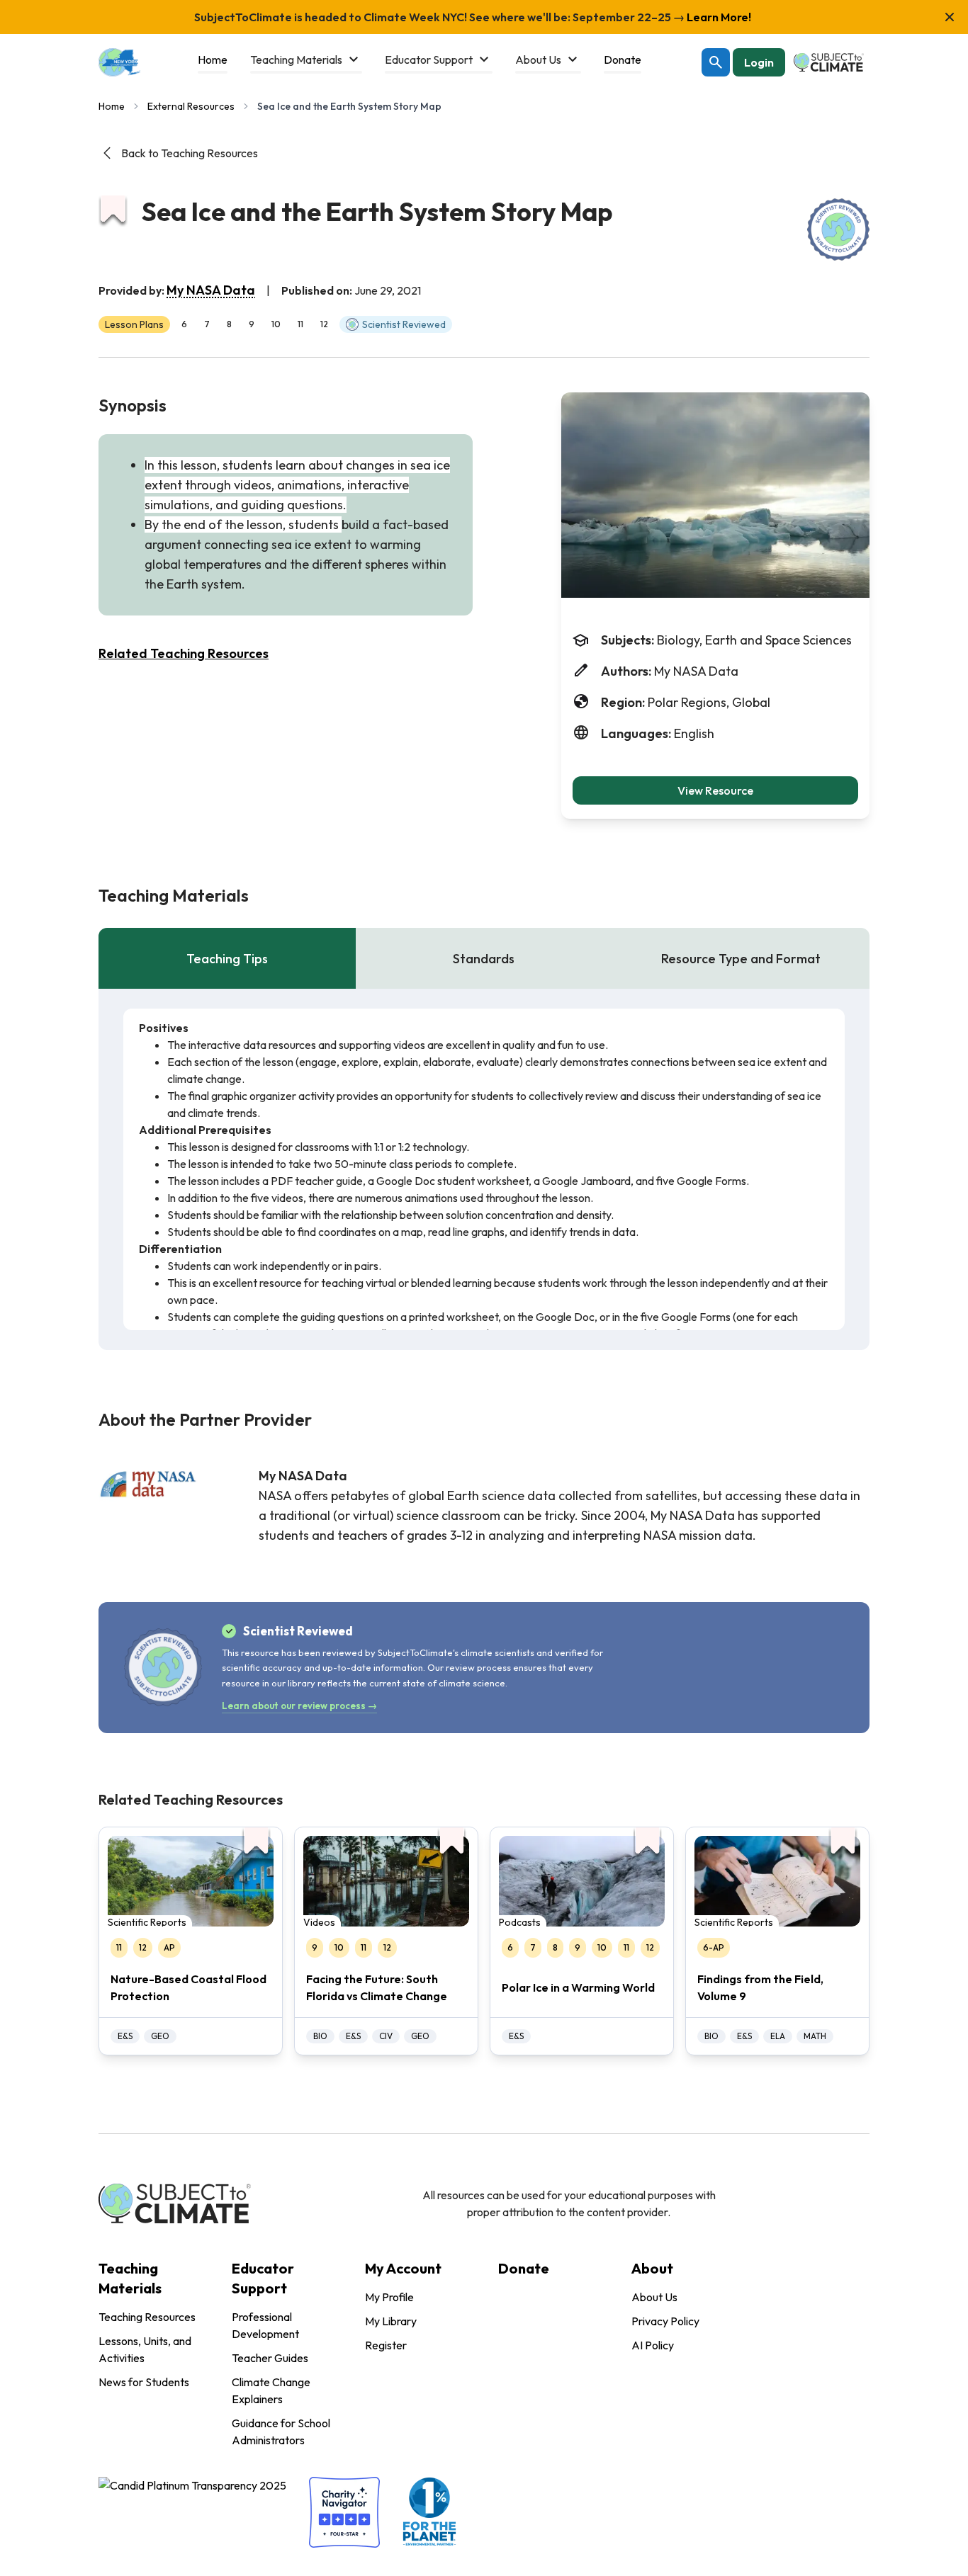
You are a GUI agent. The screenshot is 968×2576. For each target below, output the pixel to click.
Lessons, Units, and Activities (145, 2349)
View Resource (715, 790)
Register (386, 2345)
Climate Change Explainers (271, 2390)
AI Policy (653, 2345)
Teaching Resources (147, 2317)
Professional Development (265, 2325)
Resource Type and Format (741, 959)
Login (759, 62)
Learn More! (718, 17)
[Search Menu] (716, 62)
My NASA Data (211, 290)
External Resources (191, 106)
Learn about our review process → (299, 1706)
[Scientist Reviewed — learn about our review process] (838, 229)
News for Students (144, 2382)
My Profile (389, 2297)
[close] (950, 17)
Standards (484, 959)
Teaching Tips (227, 959)
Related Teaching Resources (184, 653)
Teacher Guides (270, 2358)
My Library (391, 2321)
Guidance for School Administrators (281, 2432)
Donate (524, 2268)
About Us (654, 2297)
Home (112, 106)
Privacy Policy (665, 2321)
